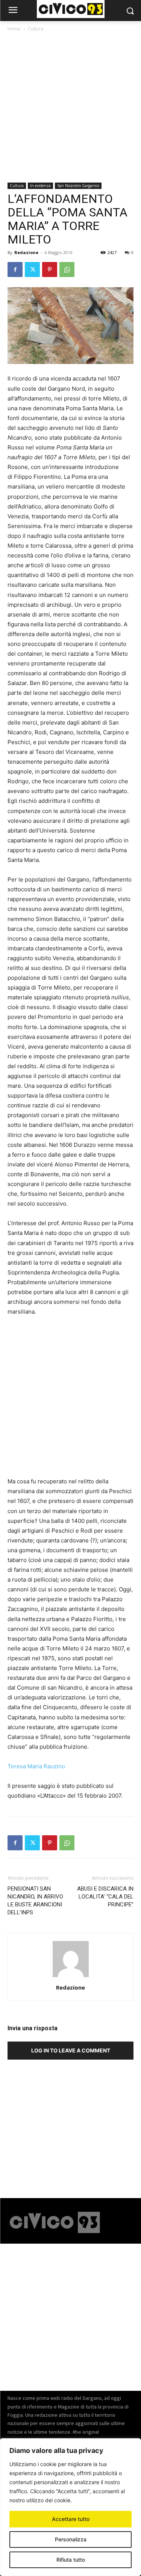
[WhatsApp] (67, 269)
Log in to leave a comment (71, 2050)
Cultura (36, 29)
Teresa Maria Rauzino (36, 1766)
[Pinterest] (50, 269)
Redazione (26, 252)
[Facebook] (15, 269)
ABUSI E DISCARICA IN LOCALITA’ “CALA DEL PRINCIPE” (105, 1897)
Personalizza (71, 2539)
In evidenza (40, 186)
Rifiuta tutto (71, 2560)
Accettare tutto (71, 2519)
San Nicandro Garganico (78, 186)
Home (14, 29)
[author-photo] (71, 1977)
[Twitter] (32, 269)
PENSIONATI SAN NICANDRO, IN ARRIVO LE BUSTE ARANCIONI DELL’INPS (35, 1901)
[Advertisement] (70, 109)
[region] (70, 2507)
